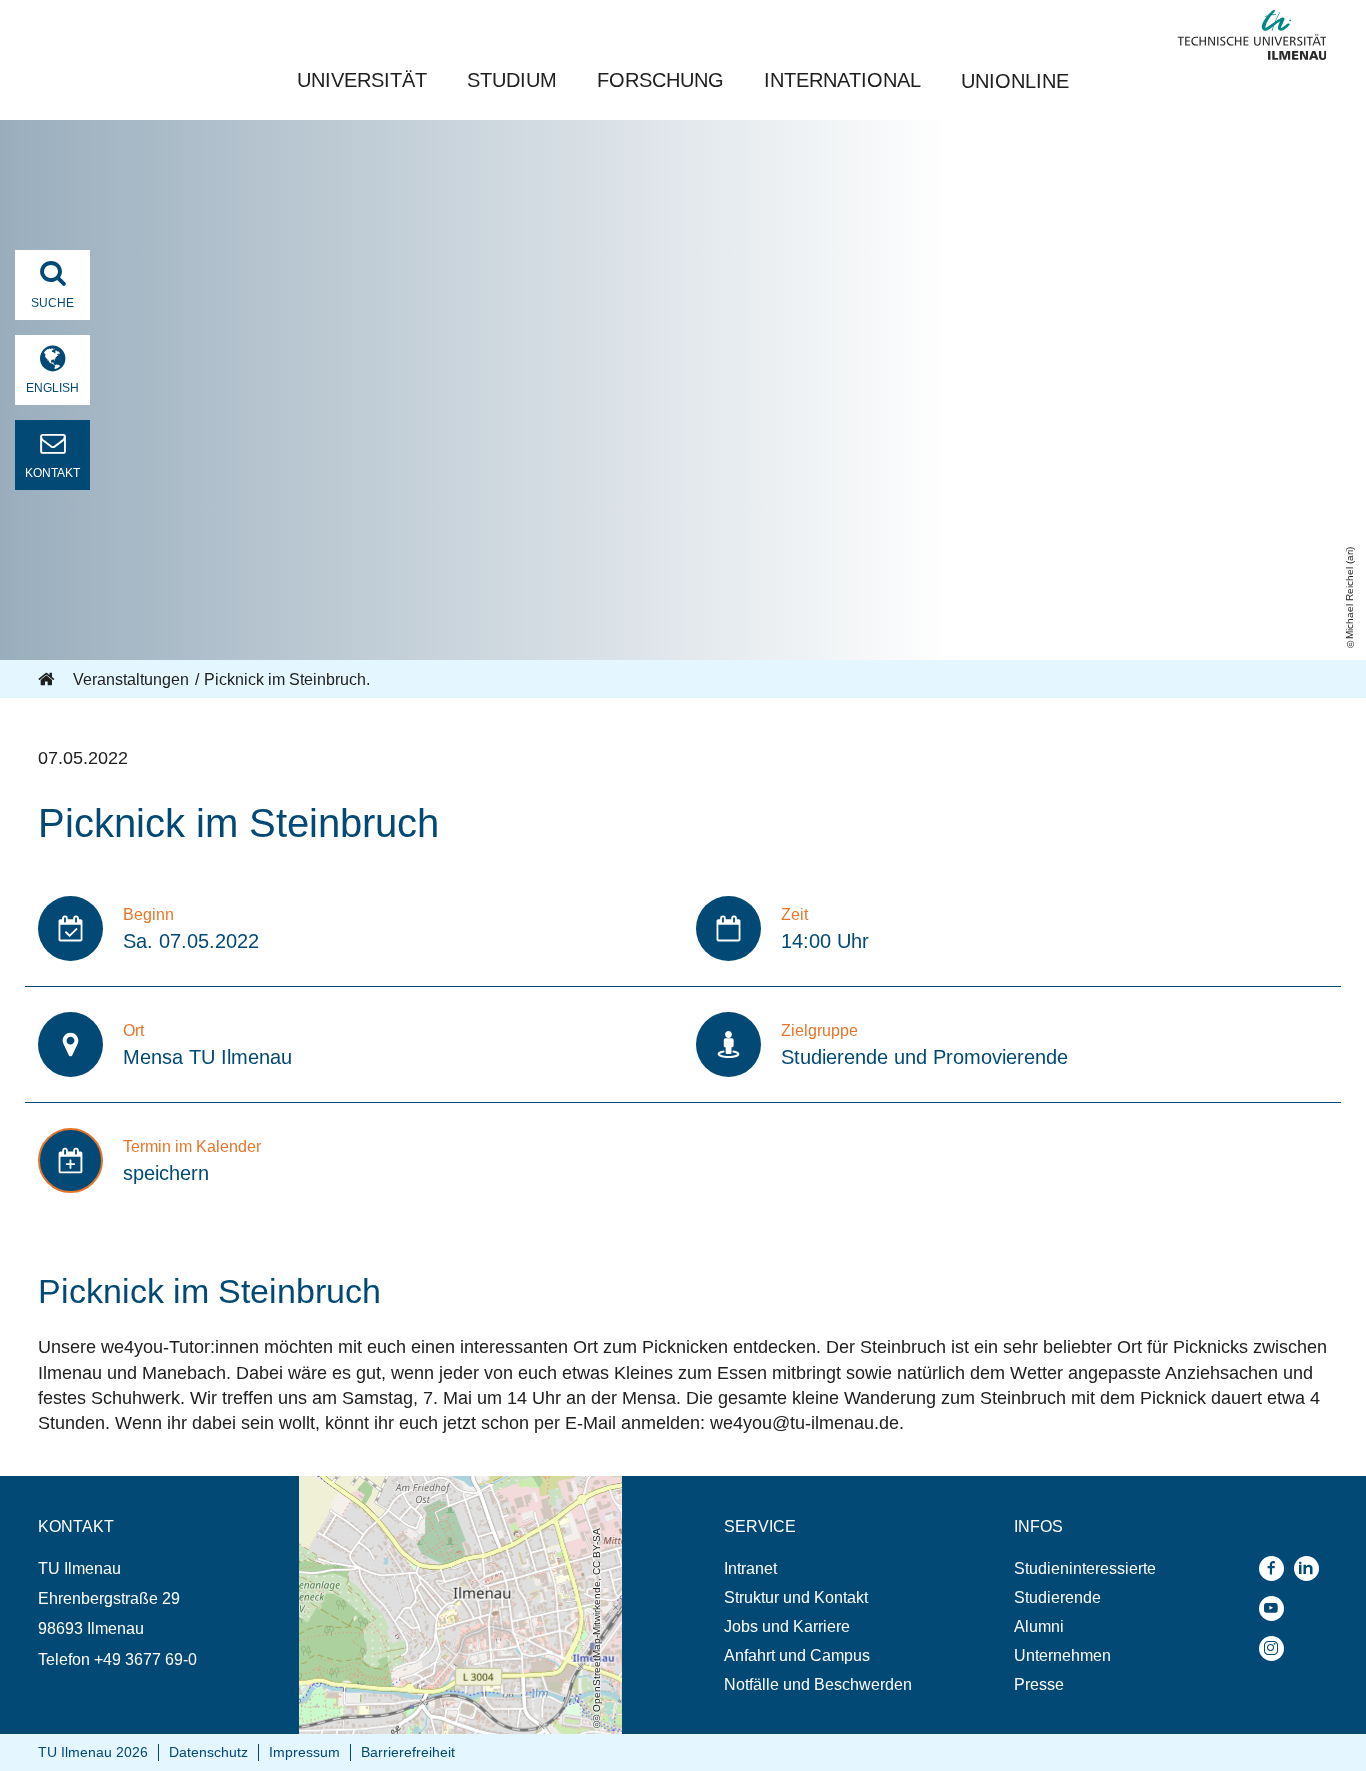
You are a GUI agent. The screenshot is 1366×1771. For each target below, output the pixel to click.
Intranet (750, 1568)
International (842, 80)
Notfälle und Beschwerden (818, 1684)
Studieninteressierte (1085, 1568)
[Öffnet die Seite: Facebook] (1276, 1568)
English (52, 388)
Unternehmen (1062, 1655)
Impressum (304, 1752)
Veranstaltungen (131, 679)
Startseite (48, 680)
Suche (52, 303)
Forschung (660, 80)
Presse (1039, 1684)
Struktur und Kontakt (796, 1597)
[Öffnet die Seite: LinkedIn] (1311, 1568)
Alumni (1039, 1626)
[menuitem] (818, 1568)
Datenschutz (208, 1752)
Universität (362, 80)
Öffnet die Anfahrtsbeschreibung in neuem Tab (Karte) (447, 1495)
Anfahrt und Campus (797, 1655)
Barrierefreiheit (408, 1752)
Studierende (1057, 1597)
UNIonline (1015, 81)
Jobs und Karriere (787, 1626)
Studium (512, 80)
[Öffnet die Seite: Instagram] (1276, 1648)
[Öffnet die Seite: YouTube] (1276, 1608)
